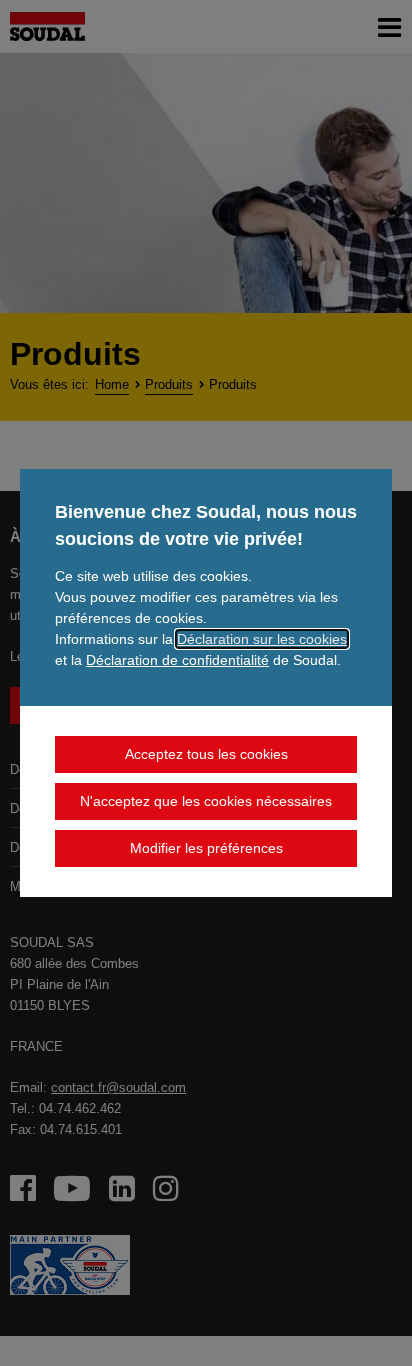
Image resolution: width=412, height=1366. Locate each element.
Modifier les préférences (206, 848)
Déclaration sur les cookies (262, 639)
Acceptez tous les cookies (206, 754)
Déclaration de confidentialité (177, 660)
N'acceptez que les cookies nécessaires (206, 801)
